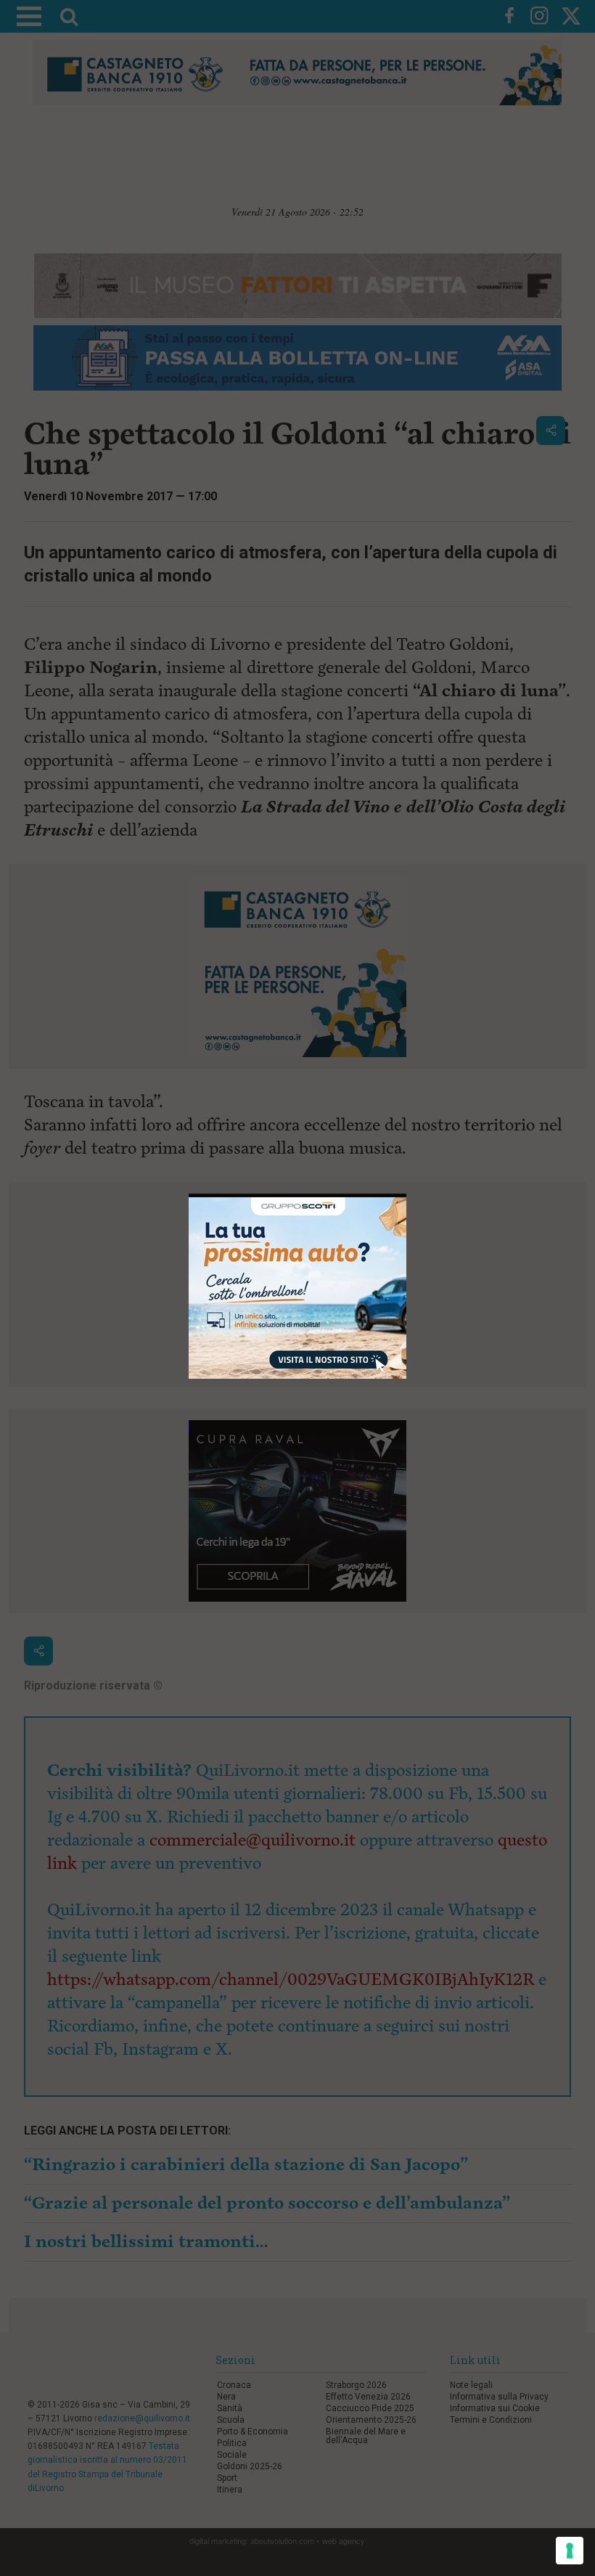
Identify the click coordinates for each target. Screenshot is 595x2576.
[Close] (407, 1198)
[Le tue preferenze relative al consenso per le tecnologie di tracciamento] (570, 2551)
